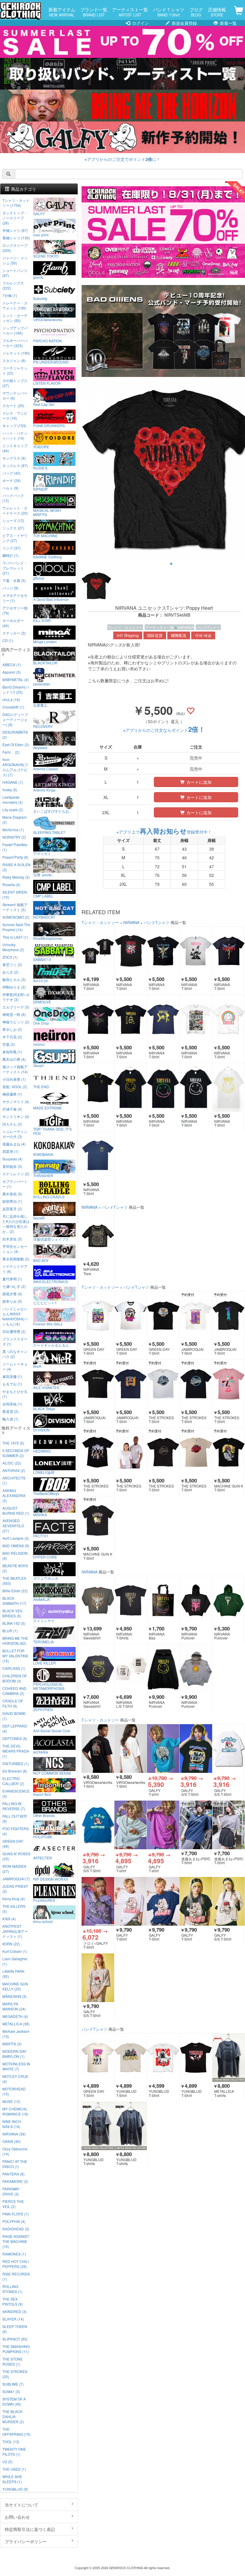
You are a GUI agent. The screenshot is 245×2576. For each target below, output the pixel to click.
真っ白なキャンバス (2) (15, 1354)
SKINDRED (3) (14, 2311)
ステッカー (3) (14, 633)
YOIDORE (41, 446)
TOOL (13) (11, 2442)
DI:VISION (41, 1430)
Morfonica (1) (13, 830)
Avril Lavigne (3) (16, 1538)
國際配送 (179, 635)
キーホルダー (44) (13, 623)
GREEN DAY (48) (13, 1844)
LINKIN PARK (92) (13, 1974)
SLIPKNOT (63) (15, 2339)
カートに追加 (198, 782)
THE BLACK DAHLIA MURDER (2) (13, 2416)
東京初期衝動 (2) (16, 1259)
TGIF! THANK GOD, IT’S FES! (52, 1131)
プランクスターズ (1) (15, 1341)
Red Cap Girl (44, 404)
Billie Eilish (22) (15, 1591)
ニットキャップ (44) (15, 448)
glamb (38, 277)
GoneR (39, 1218)
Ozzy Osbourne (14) (15, 2151)
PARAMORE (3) (15, 2181)
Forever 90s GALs (48, 1324)
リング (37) (12, 548)
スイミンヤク (44, 1620)
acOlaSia (41, 1752)
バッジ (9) (10, 588)
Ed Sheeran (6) (15, 1771)
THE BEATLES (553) (14, 1581)
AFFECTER (43, 1858)
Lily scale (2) (13, 810)
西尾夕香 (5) (12, 1294)
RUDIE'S (40, 468)
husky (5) (10, 790)
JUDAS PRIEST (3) (15, 1889)
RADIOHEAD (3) (16, 2229)
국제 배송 (203, 635)
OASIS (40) (12, 2141)
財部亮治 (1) (12, 1201)
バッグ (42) (12, 473)
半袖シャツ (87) (15, 230)
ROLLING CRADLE (49, 1197)
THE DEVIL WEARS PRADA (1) (16, 1751)
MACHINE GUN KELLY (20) (15, 1986)
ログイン (140, 23)
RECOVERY (43, 726)
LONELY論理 (44, 1472)
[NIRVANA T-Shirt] (98, 951)
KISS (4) (9, 1919)
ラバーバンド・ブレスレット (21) (15, 568)
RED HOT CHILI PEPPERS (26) (16, 2264)
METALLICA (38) (16, 2024)
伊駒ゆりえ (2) (14, 987)
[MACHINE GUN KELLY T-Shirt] (229, 1452)
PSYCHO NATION (48, 341)
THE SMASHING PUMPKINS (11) (16, 2349)
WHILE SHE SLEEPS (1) (12, 2479)
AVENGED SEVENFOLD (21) (13, 1526)
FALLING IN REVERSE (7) (14, 1806)
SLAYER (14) (13, 2319)
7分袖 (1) (10, 295)
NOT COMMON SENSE (52, 1773)
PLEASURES (44, 1900)
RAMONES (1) (14, 2254)
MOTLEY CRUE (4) (15, 2079)
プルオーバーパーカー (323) (15, 343)
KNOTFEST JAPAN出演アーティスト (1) (15, 1931)
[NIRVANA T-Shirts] (131, 1600)
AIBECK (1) (12, 665)
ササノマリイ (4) (16, 1101)
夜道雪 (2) (10, 1411)
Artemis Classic (46, 769)
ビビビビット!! (45, 1302)
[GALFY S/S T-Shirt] (196, 1748)
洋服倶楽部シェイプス (51, 1239)
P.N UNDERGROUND (51, 362)
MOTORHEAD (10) (14, 2091)
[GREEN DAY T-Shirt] (98, 1316)
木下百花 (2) (12, 1037)
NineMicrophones (48, 938)
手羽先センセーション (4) (15, 1249)
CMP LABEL (43, 896)
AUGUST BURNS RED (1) (16, 1511)
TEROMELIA (43, 1642)
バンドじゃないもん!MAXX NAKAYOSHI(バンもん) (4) (15, 1316)
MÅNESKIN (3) (14, 1996)
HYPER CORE (45, 1557)
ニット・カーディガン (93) (15, 318)
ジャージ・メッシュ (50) (15, 260)
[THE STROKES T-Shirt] (163, 1384)
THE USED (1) (14, 2469)
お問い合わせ (17, 2517)
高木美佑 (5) (12, 1194)
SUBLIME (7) (13, 2384)
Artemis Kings (44, 790)
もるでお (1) (12, 1384)
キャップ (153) (14, 425)
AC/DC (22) (12, 1463)
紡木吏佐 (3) (12, 1239)
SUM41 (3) (11, 2391)
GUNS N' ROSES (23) (16, 1856)
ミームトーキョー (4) (15, 1366)
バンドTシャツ (208, 627)
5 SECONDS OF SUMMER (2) (16, 1453)
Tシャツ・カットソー (125, 627)
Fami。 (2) (11, 752)
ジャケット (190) (16, 353)
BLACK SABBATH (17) (14, 1601)
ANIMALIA (42, 1599)
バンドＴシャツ (169, 12)
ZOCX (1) (10, 957)
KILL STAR (42, 620)
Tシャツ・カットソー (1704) (16, 203)
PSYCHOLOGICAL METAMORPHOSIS (49, 1686)
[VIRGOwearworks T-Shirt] (98, 1748)
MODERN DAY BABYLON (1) (14, 2054)
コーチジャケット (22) (15, 370)
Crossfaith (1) (13, 707)
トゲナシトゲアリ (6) (15, 1269)
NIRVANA (186, 627)
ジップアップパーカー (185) (15, 330)
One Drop (41, 1023)
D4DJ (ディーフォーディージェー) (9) (15, 719)
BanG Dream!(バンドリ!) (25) (16, 689)
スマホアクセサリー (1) (15, 598)
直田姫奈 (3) (12, 1166)
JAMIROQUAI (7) (16, 1879)
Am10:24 (40, 980)
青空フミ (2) (12, 964)
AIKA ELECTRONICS (50, 1281)
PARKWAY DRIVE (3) (11, 2191)
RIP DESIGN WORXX (51, 1879)
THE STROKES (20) (15, 2374)
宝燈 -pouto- (43, 874)
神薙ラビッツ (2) (16, 1022)
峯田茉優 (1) (12, 1376)
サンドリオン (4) (16, 1116)
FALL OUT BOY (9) (15, 1819)
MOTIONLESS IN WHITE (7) (16, 2066)
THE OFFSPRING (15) (16, 2432)
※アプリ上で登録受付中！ (164, 832)
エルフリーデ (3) (16, 1007)
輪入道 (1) (10, 1419)
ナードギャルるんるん (51, 1345)
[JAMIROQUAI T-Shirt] (196, 1316)
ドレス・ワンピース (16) (15, 415)
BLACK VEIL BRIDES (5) (13, 1613)
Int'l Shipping (128, 635)
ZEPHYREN (43, 1709)
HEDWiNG (42, 1451)
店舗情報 (217, 12)
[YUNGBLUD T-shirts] (98, 2126)
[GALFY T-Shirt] (131, 1901)
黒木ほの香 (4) (14, 1059)
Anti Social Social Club (52, 1730)
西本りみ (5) (12, 1301)
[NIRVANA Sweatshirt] (98, 1600)
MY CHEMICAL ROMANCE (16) (15, 2111)
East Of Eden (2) (16, 745)
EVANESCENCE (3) (16, 1793)
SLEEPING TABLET (49, 832)
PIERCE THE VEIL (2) (13, 2204)
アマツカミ (42, 853)
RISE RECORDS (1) (16, 2276)
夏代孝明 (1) (12, 1279)
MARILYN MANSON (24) (14, 2006)
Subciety (40, 298)
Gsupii (38, 1065)
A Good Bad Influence (51, 599)
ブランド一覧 (94, 12)
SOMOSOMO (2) (16, 917)
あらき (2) (10, 972)
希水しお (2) (12, 1029)
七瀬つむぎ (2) (14, 1286)
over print (41, 235)
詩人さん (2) (12, 1124)
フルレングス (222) (13, 285)
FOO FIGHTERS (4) (16, 1831)
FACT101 (41, 1536)
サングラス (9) (14, 458)
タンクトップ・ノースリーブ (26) (15, 218)
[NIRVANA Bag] (163, 1600)
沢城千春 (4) (12, 1109)
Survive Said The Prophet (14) (16, 927)
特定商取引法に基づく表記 (30, 2529)
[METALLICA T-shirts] (229, 2058)
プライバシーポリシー (26, 2541)
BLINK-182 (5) (14, 1623)
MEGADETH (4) (15, 2016)
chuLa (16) (11, 699)
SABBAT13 (42, 959)
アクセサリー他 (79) (15, 610)
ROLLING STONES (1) (12, 2289)
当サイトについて (22, 2505)
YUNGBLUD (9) (15, 2489)
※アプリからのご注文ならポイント (164, 730)
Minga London (45, 641)
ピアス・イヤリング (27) (15, 538)
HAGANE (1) (13, 782)
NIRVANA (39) (14, 2134)
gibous (39, 578)
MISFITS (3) (12, 2044)
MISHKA (40, 1514)
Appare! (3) (12, 672)
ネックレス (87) (15, 465)
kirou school (43, 1921)
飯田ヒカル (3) (14, 979)
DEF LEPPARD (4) (15, 1728)
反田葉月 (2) (12, 1209)
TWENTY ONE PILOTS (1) (14, 2452)
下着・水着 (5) (14, 580)
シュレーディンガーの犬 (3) (15, 1134)
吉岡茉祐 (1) (12, 1404)
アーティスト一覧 (130, 12)
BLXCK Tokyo (44, 1408)
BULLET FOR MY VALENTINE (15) (15, 1656)
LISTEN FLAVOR (47, 383)
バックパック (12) (13, 498)
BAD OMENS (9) (16, 1546)
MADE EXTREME (48, 1108)
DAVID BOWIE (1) (14, 1716)
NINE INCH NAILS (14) (12, 2124)
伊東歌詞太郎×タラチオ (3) (16, 997)
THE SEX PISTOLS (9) (13, 2301)
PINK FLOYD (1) (16, 2214)
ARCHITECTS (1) (14, 1480)
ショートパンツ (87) (15, 273)
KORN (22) (11, 1944)
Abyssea (40, 747)
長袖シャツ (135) (16, 238)
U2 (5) (7, 2462)
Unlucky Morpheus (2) (13, 947)
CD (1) (8, 640)
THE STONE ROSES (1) (13, 2361)
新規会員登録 (184, 23)
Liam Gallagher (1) (15, 1961)
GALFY (39, 213)
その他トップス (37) (15, 383)
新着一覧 (228, 23)
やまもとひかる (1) (15, 1394)
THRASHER (43, 1175)
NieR (37, 1366)
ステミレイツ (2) (16, 1174)
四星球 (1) (10, 1151)
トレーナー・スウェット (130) (15, 305)
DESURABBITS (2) (15, 735)
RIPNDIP (40, 489)
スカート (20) (13, 405)
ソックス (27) (13, 528)
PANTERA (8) (13, 2174)
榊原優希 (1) (12, 1094)
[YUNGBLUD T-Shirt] (131, 2058)
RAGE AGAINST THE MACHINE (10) (16, 2241)
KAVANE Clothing (48, 557)
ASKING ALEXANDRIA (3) (14, 1495)
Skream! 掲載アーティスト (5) (15, 907)
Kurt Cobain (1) (15, 1951)
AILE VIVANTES (46, 1387)
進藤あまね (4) (14, 1144)
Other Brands (44, 1815)
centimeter (42, 684)
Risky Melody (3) (16, 877)
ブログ (196, 12)
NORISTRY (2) (14, 837)
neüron (39, 1044)
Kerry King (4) (14, 1899)
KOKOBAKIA (43, 1154)
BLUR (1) (10, 1631)
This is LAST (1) (15, 937)
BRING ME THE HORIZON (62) (15, 1641)
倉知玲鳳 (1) (12, 1052)
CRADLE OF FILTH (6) (13, 1703)
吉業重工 (40, 705)
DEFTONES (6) (15, 1738)
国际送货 (155, 635)
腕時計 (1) (10, 555)
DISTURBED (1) (16, 1763)
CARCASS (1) (14, 1668)
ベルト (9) (10, 488)
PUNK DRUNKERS (49, 425)
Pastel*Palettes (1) (15, 847)
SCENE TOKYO (46, 256)
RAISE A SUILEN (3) (16, 867)
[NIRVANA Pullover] (196, 1600)
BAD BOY (41, 1260)
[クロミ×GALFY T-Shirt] (98, 1901)
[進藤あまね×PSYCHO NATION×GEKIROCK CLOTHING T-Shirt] (196, 1825)
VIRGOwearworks (48, 319)
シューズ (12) (13, 520)
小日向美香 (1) (14, 1079)
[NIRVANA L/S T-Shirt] (131, 1668)
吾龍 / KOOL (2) (15, 1087)
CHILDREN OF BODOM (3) (15, 1678)
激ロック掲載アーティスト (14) (15, 1069)
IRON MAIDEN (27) (14, 1869)
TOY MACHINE (45, 535)
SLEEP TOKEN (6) (15, 2329)
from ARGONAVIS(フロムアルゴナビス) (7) (15, 767)
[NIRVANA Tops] (98, 1236)
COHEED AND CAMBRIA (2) (14, 1691)
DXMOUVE (42, 1002)
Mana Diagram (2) (14, 820)
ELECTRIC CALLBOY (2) (13, 1781)
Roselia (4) (11, 884)
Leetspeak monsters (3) (13, 800)
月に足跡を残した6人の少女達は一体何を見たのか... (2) (16, 1224)
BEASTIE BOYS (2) (15, 1568)
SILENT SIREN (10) (15, 894)
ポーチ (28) (12, 480)
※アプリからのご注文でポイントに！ (122, 159)
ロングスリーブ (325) (15, 248)
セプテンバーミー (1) (15, 1184)
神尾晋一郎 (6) (14, 1014)
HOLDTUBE (43, 1836)
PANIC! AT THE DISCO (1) (15, 2164)
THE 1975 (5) (13, 1443)
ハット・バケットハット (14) (15, 435)
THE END (41, 1086)
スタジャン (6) (14, 360)
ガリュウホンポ (46, 1578)
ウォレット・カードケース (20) (15, 510)
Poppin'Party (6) (15, 857)
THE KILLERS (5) (14, 1909)
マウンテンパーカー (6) (15, 395)
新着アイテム (62, 12)
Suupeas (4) (12, 1159)
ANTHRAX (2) (14, 1470)
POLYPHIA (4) (14, 2221)
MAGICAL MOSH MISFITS (47, 512)
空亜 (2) (9, 1044)
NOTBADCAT (44, 917)
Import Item (42, 1794)
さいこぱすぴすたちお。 (53, 811)
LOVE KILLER (45, 1663)
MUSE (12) (11, 2101)
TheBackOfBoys (46, 1493)
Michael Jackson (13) (16, 2034)
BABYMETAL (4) (16, 679)
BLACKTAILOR (45, 663)
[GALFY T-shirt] (163, 1748)
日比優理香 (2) (14, 1331)
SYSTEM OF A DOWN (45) (14, 2401)
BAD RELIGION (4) (15, 1556)
